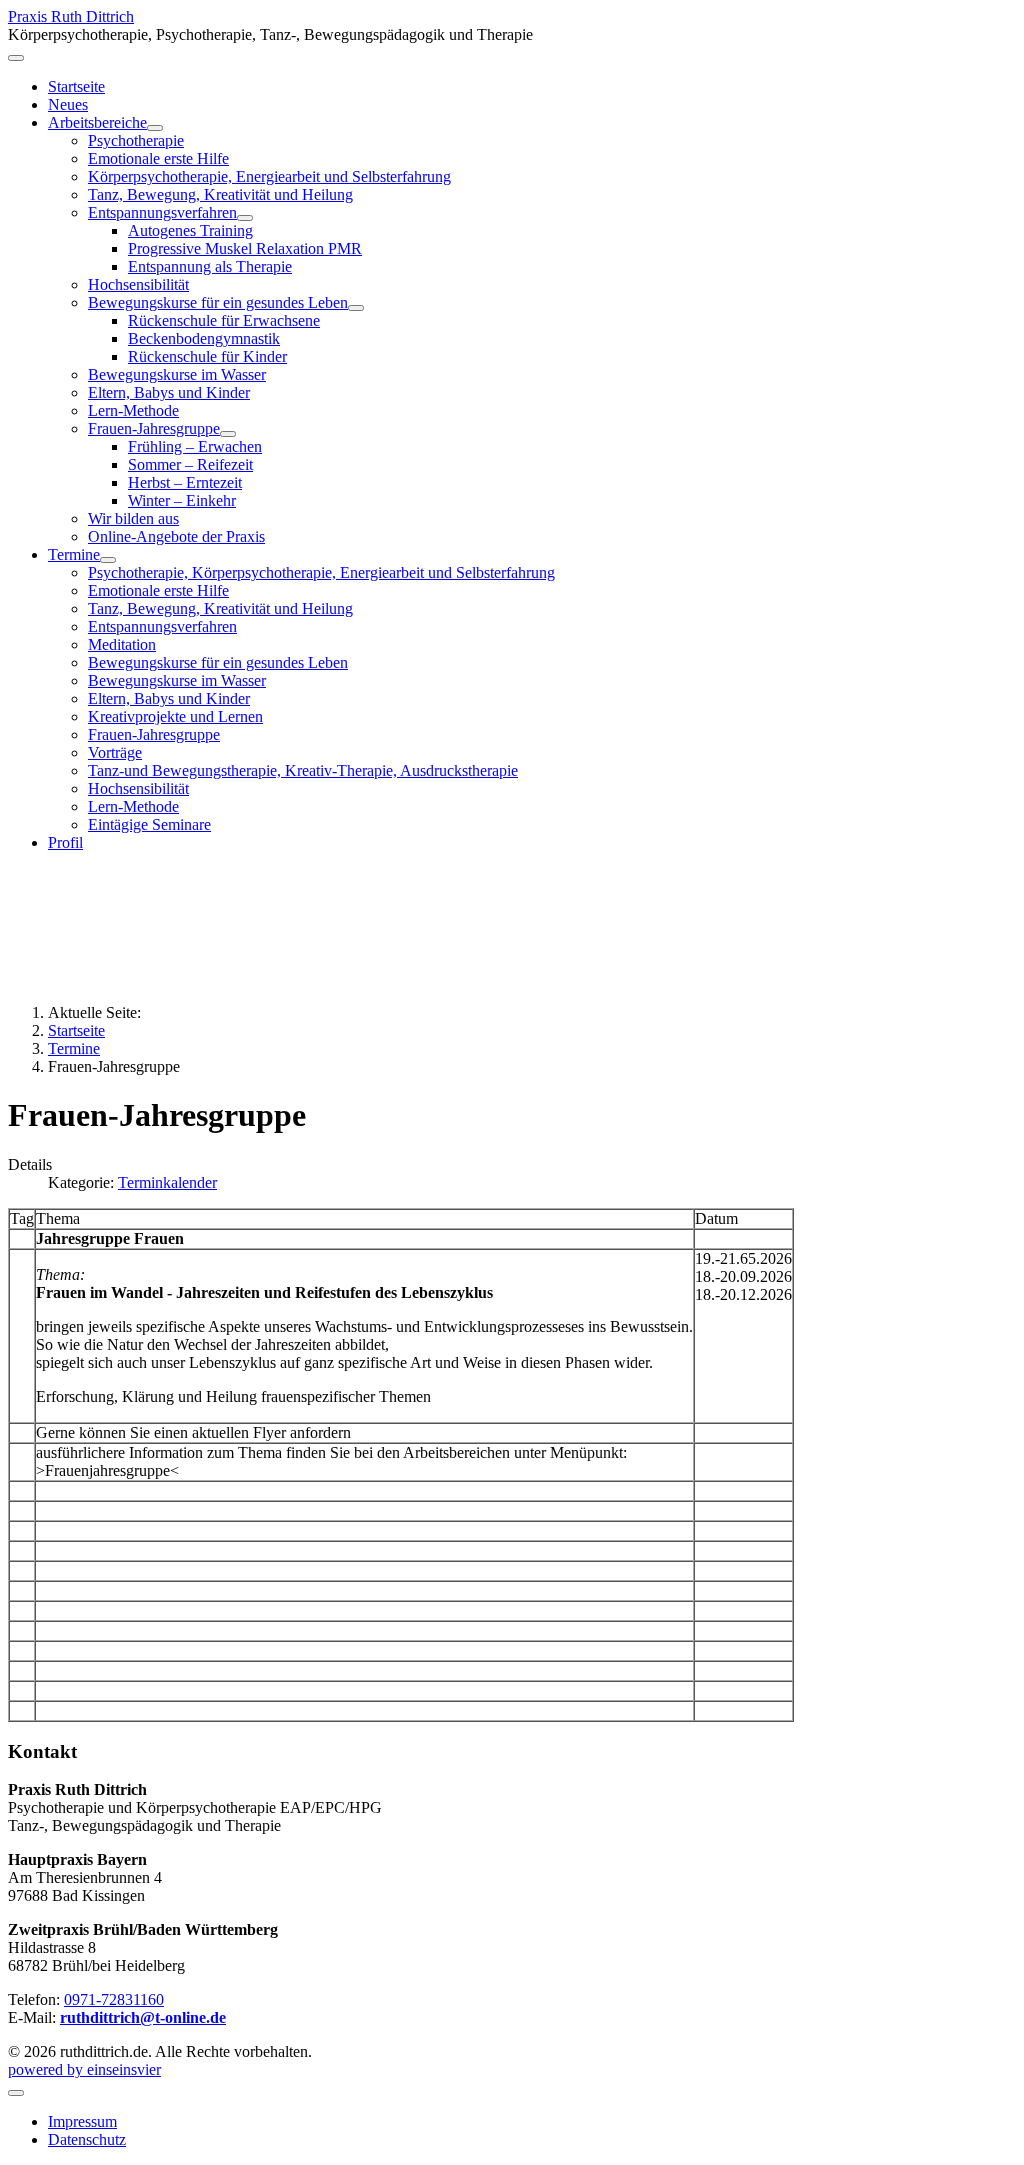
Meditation (122, 644)
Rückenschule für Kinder (207, 356)
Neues (68, 104)
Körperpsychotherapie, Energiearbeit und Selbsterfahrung (269, 176)
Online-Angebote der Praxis (176, 536)
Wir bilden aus (133, 518)
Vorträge (115, 752)
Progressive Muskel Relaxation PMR (245, 248)
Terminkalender (167, 1182)
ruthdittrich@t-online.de (143, 2017)
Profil (65, 842)
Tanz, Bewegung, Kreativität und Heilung (220, 194)
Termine (74, 554)
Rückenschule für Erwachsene (224, 320)
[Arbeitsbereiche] (155, 128)
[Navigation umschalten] (16, 58)
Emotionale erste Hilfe (158, 158)
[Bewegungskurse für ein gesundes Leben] (356, 308)
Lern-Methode (133, 410)
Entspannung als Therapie (210, 266)
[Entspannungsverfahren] (245, 218)
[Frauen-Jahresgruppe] (228, 434)
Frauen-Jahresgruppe (154, 428)
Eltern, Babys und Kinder (169, 392)
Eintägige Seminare (149, 824)
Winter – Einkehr (182, 500)
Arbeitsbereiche (97, 122)
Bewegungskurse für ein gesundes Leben (218, 302)
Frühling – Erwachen (195, 446)
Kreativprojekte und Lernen (175, 716)
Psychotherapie (136, 140)
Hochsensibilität (138, 284)
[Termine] (108, 560)
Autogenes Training (190, 230)
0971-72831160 (114, 1999)
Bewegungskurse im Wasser (177, 374)
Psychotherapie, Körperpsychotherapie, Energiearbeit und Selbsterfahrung (321, 572)
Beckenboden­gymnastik (204, 338)
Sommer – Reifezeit (190, 464)
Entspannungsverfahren (162, 212)
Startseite (76, 86)
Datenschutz (87, 2139)
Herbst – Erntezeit (185, 482)
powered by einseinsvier (84, 2069)
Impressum (82, 2121)
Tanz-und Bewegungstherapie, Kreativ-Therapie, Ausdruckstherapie (303, 770)
